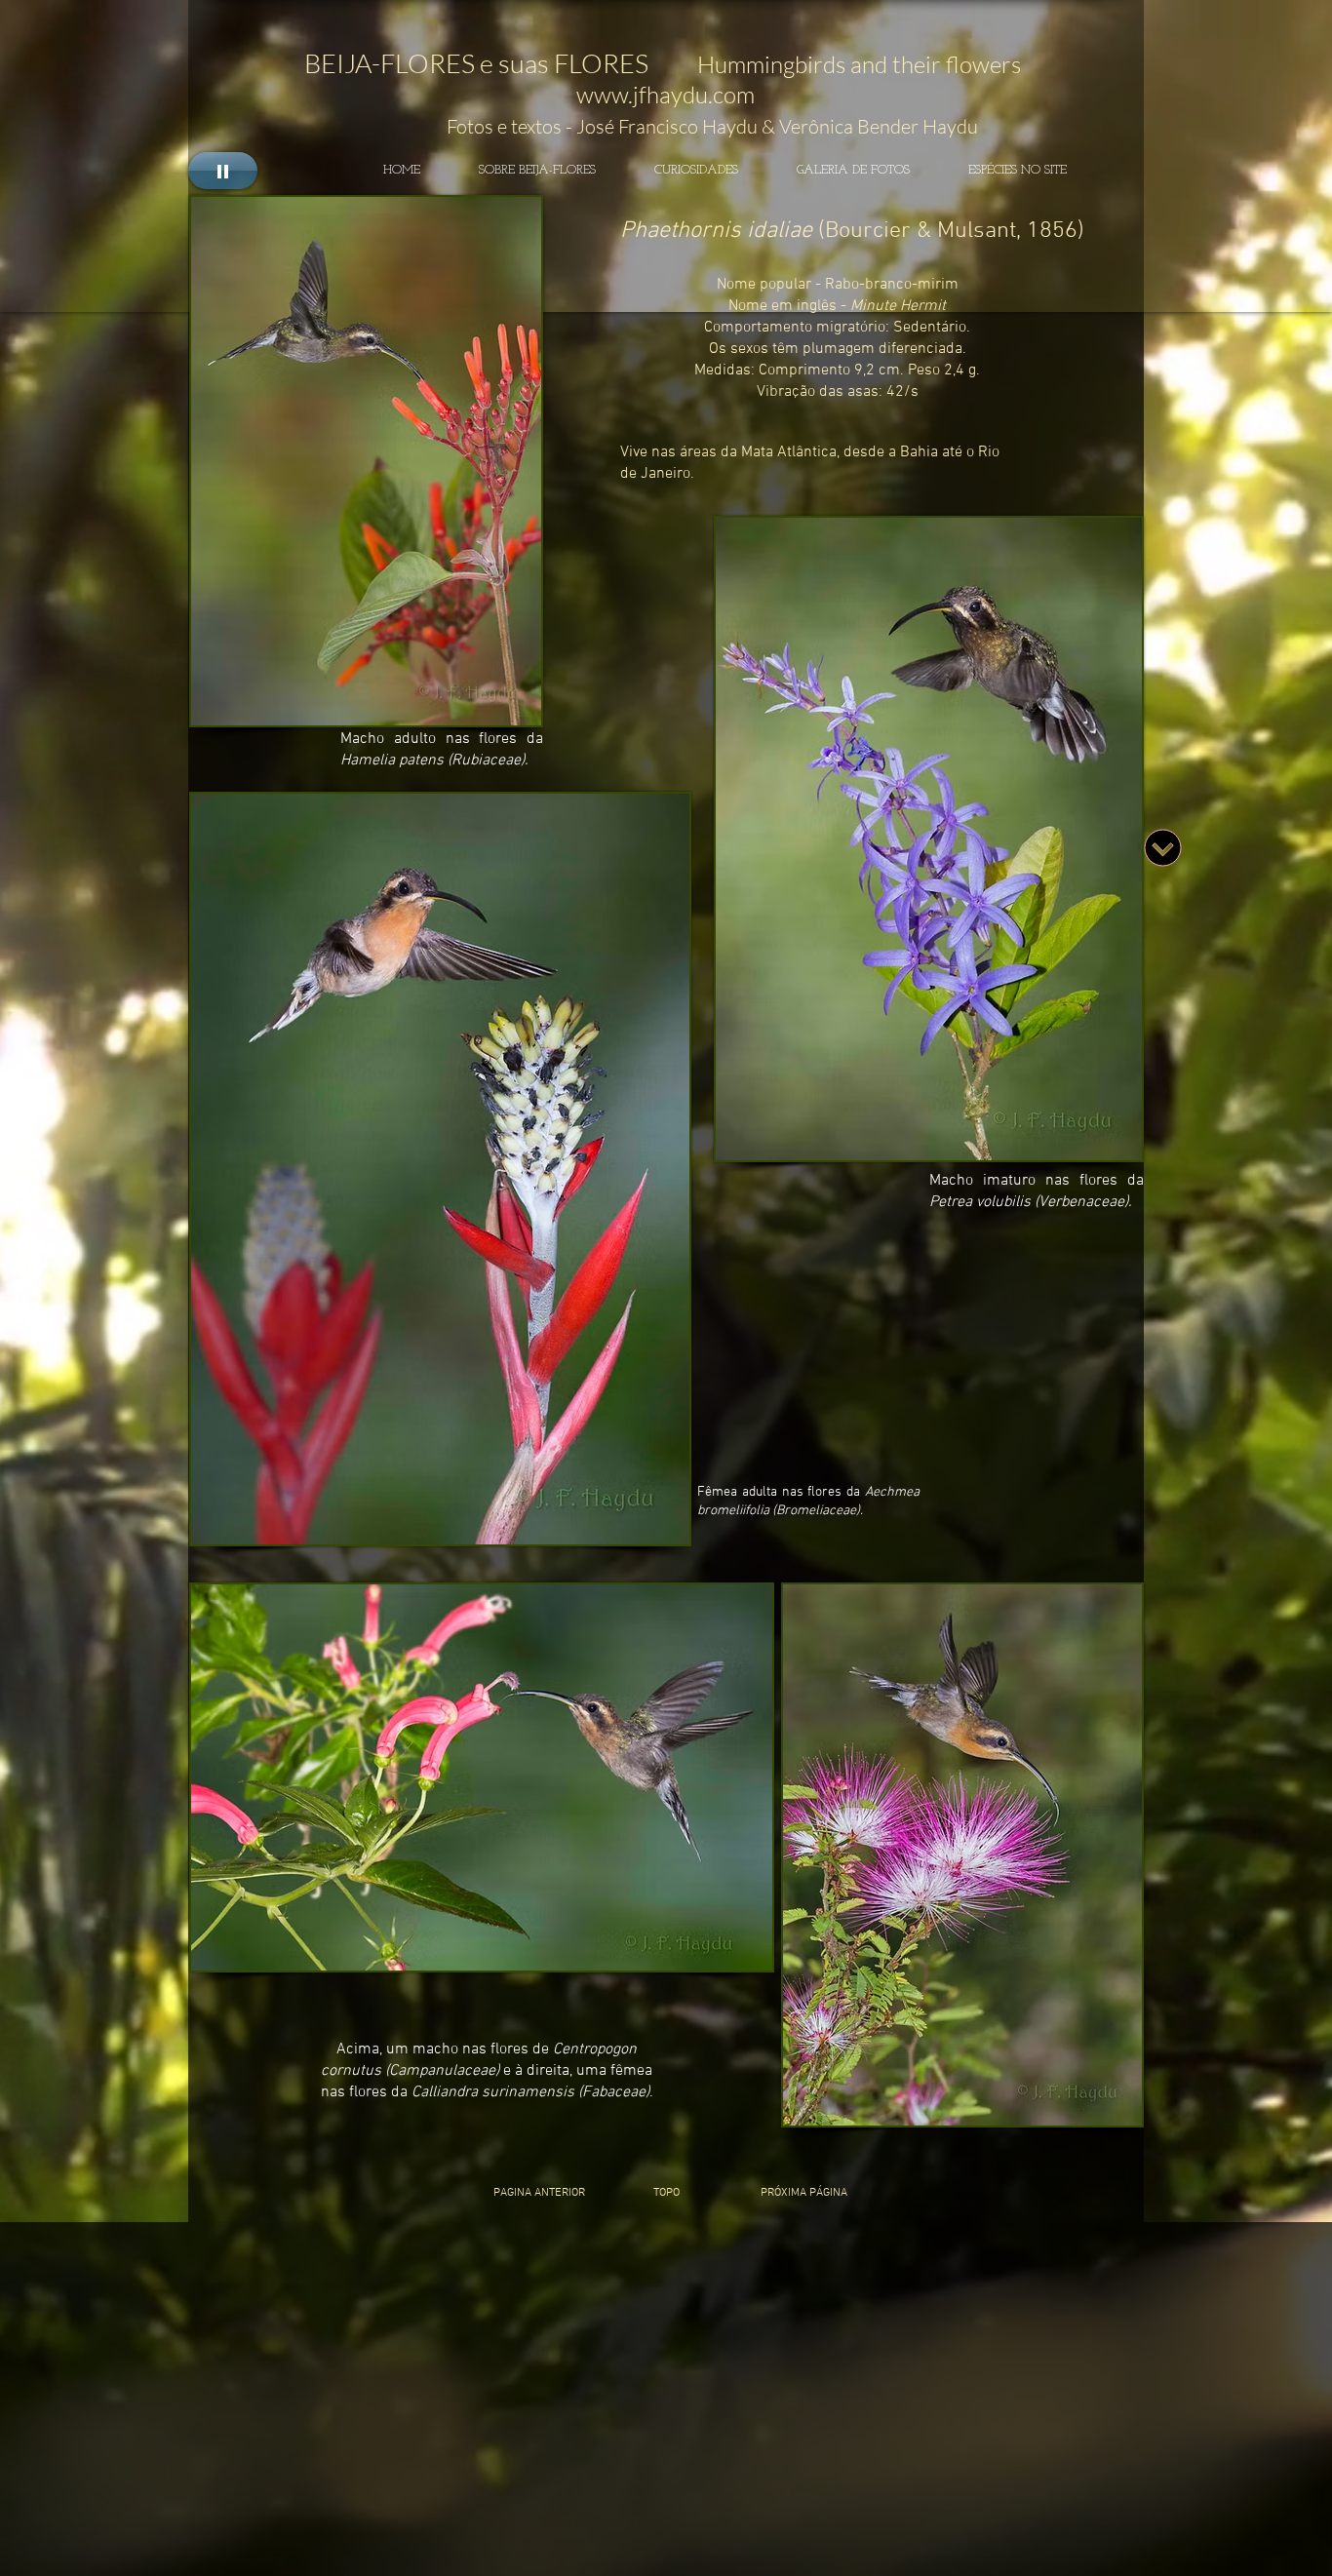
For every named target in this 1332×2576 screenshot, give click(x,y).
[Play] (223, 171)
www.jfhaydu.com (666, 95)
